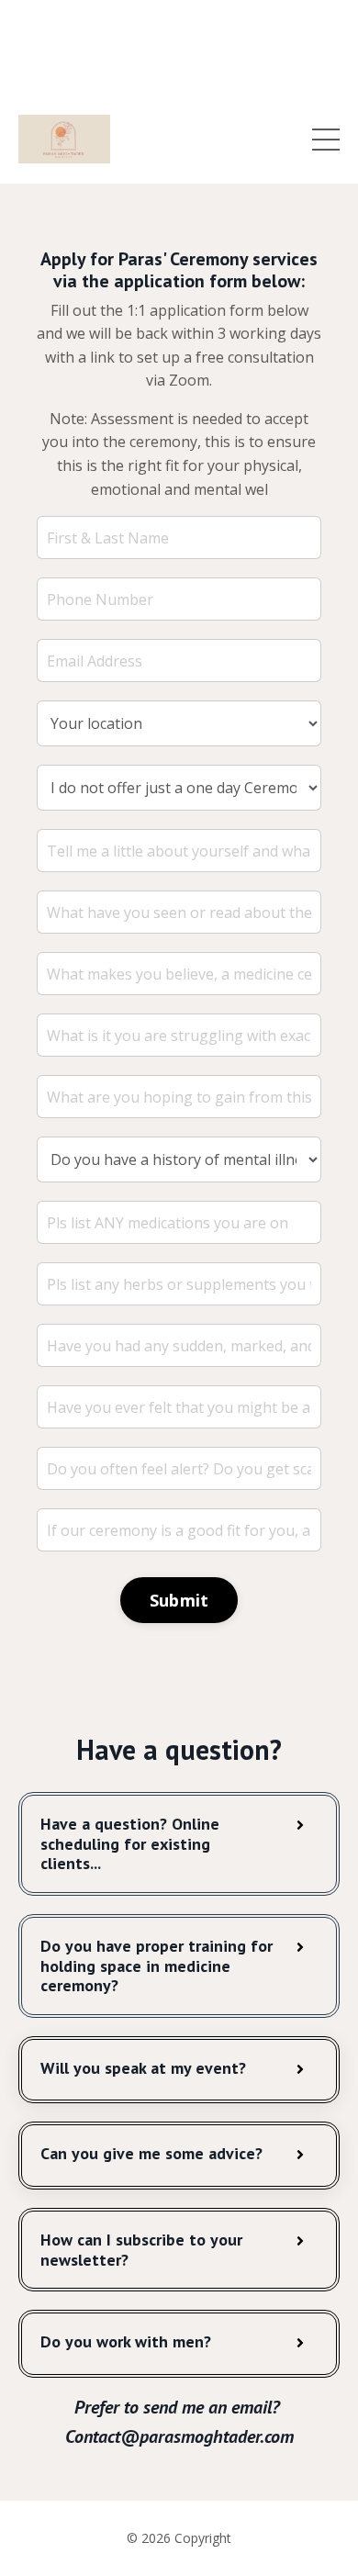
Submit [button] (179, 1600)
